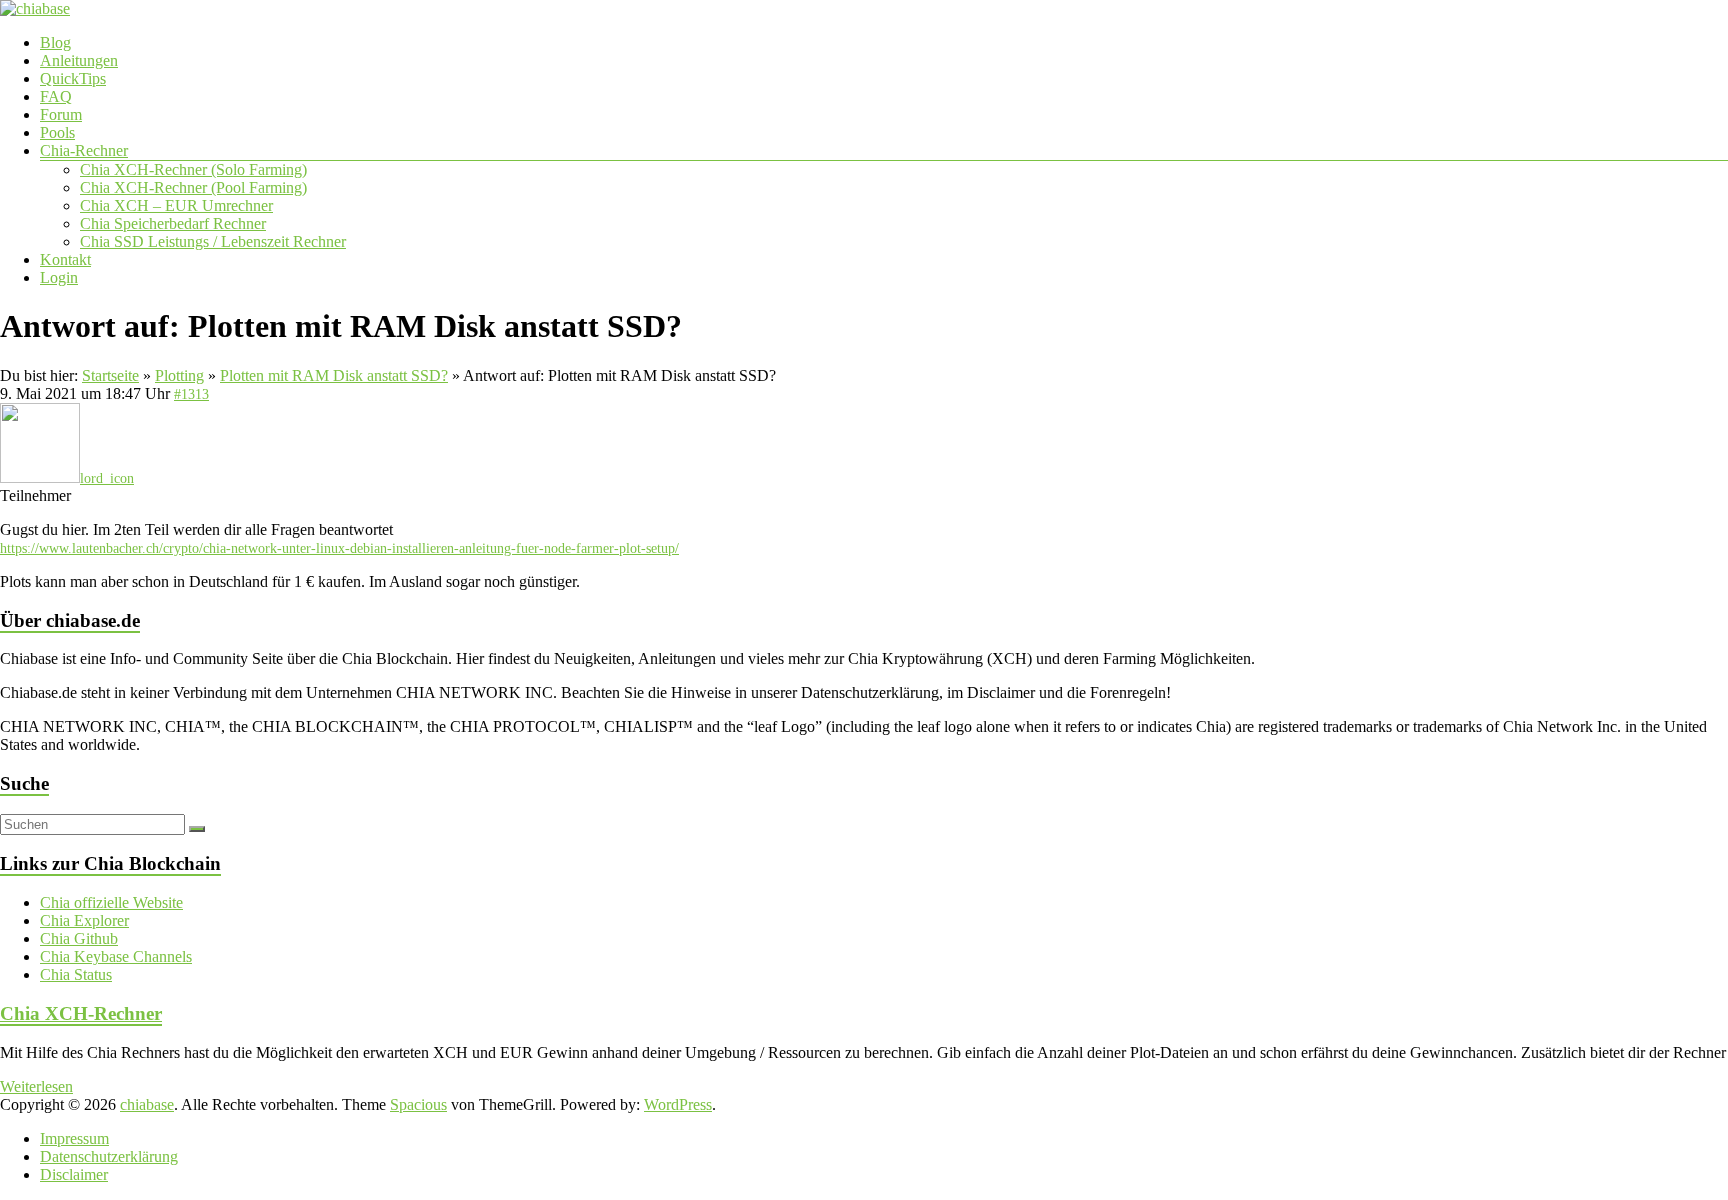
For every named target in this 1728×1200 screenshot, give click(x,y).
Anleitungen (79, 60)
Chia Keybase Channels (116, 956)
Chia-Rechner (84, 150)
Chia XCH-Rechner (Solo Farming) (193, 169)
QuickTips (73, 78)
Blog (55, 42)
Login (59, 277)
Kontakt (65, 259)
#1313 (191, 394)
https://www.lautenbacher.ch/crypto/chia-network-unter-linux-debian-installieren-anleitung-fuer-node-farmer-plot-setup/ (339, 548)
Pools (57, 132)
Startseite (110, 375)
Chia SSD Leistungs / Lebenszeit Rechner (213, 241)
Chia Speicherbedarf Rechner (173, 223)
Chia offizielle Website (111, 902)
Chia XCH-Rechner (81, 1013)
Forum (61, 114)
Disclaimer (74, 1174)
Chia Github (79, 938)
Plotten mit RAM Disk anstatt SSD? (334, 375)
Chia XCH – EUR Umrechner (176, 205)
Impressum (74, 1138)
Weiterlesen (36, 1086)
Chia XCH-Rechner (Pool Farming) (193, 187)
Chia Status (76, 974)
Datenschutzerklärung (109, 1156)
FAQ (56, 96)
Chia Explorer (84, 920)
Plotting (179, 375)
